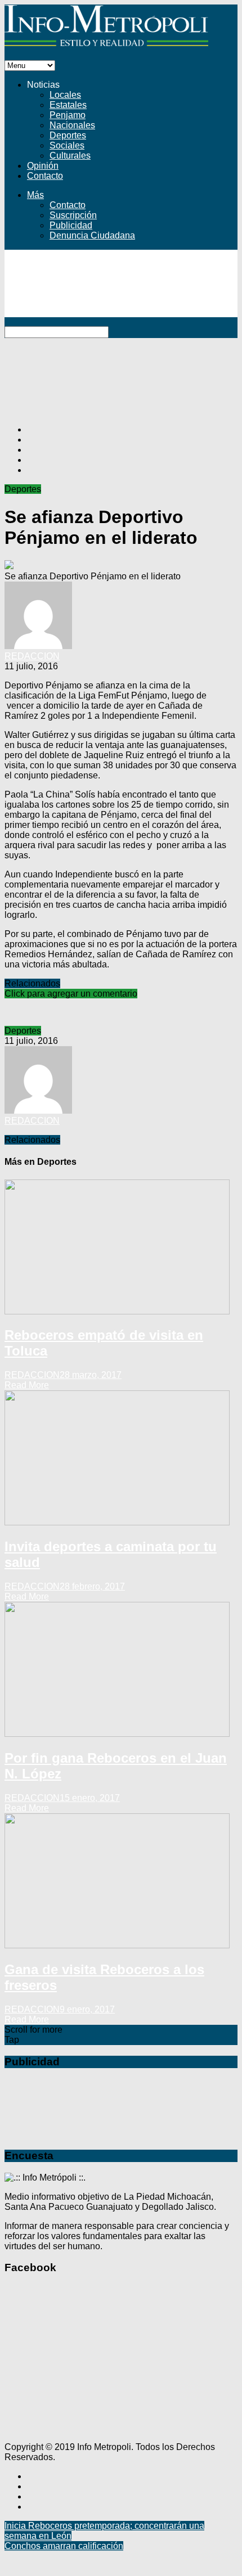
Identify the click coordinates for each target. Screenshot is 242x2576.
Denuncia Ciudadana (92, 235)
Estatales (68, 105)
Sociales (67, 145)
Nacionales (72, 125)
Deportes (68, 135)
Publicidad (71, 225)
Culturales (70, 156)
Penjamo (68, 115)
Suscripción (73, 215)
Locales (65, 95)
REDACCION (32, 656)
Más (35, 195)
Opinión (43, 166)
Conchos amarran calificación (64, 2546)
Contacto (45, 176)
